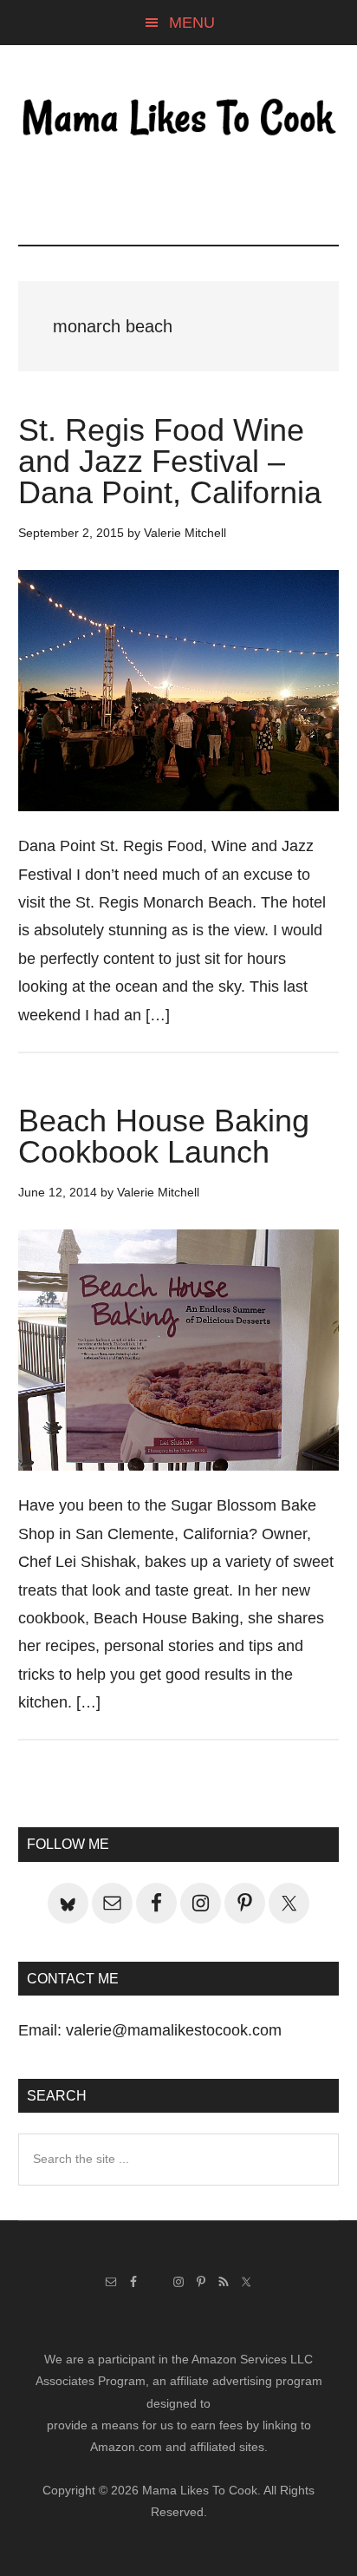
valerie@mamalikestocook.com (174, 2030)
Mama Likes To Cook (179, 119)
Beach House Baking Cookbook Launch (164, 1136)
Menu (192, 23)
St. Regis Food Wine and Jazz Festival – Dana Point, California (170, 461)
